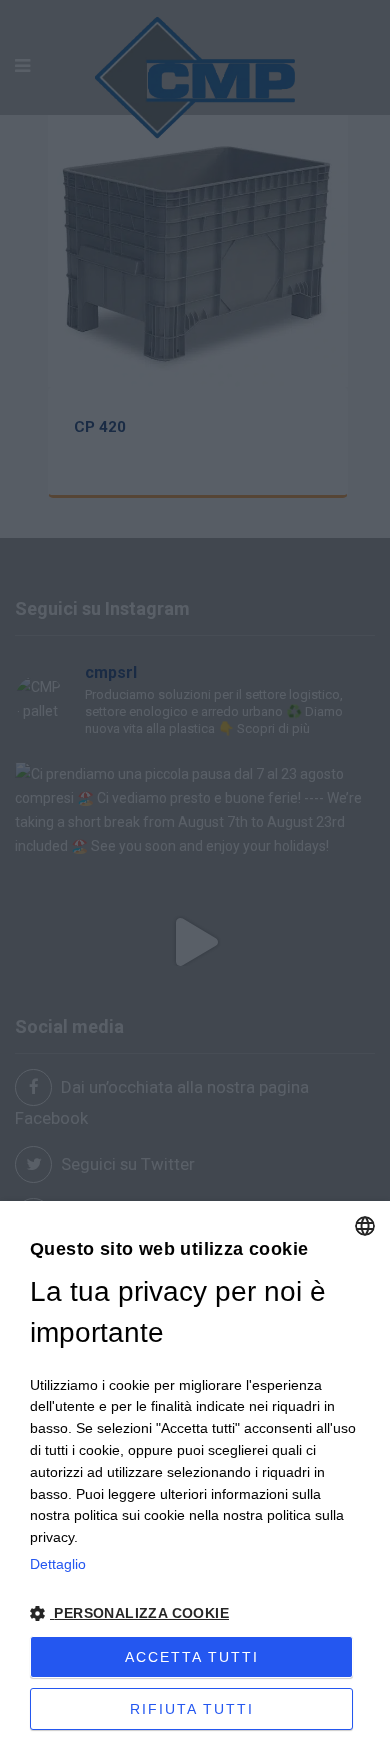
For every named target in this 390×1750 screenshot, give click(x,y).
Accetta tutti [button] (192, 1657)
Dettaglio (58, 1564)
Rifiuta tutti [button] (192, 1709)
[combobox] (365, 1226)
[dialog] (195, 1475)
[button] (195, 1614)
